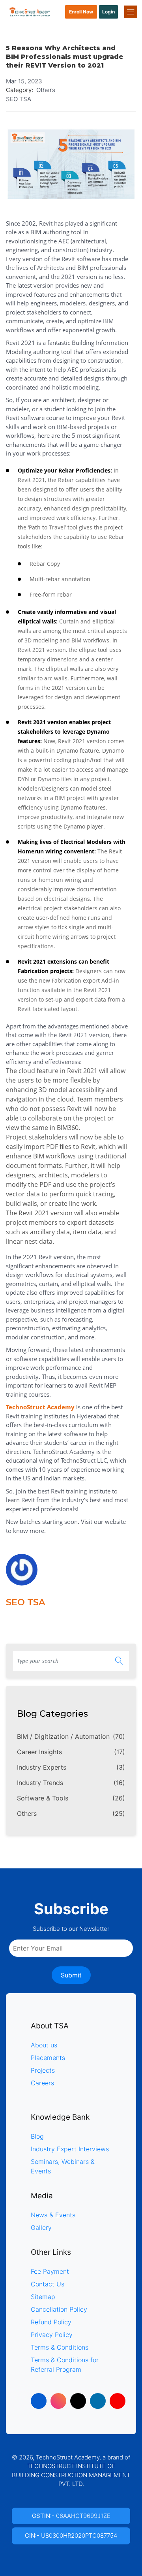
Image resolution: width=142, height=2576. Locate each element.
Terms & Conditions (60, 2347)
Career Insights (71, 1752)
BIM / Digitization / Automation (71, 1736)
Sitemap (43, 2297)
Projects (43, 2070)
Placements (48, 2058)
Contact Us (48, 2284)
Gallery (41, 2228)
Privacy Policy (52, 2335)
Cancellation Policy (59, 2309)
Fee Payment (50, 2271)
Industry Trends (71, 1783)
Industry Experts (71, 1767)
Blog (37, 2136)
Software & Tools (71, 1798)
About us (44, 2045)
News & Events (53, 2215)
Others (71, 1813)
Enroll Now (81, 12)
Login (108, 12)
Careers (42, 2083)
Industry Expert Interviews (70, 2149)
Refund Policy (51, 2322)
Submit (71, 1975)
